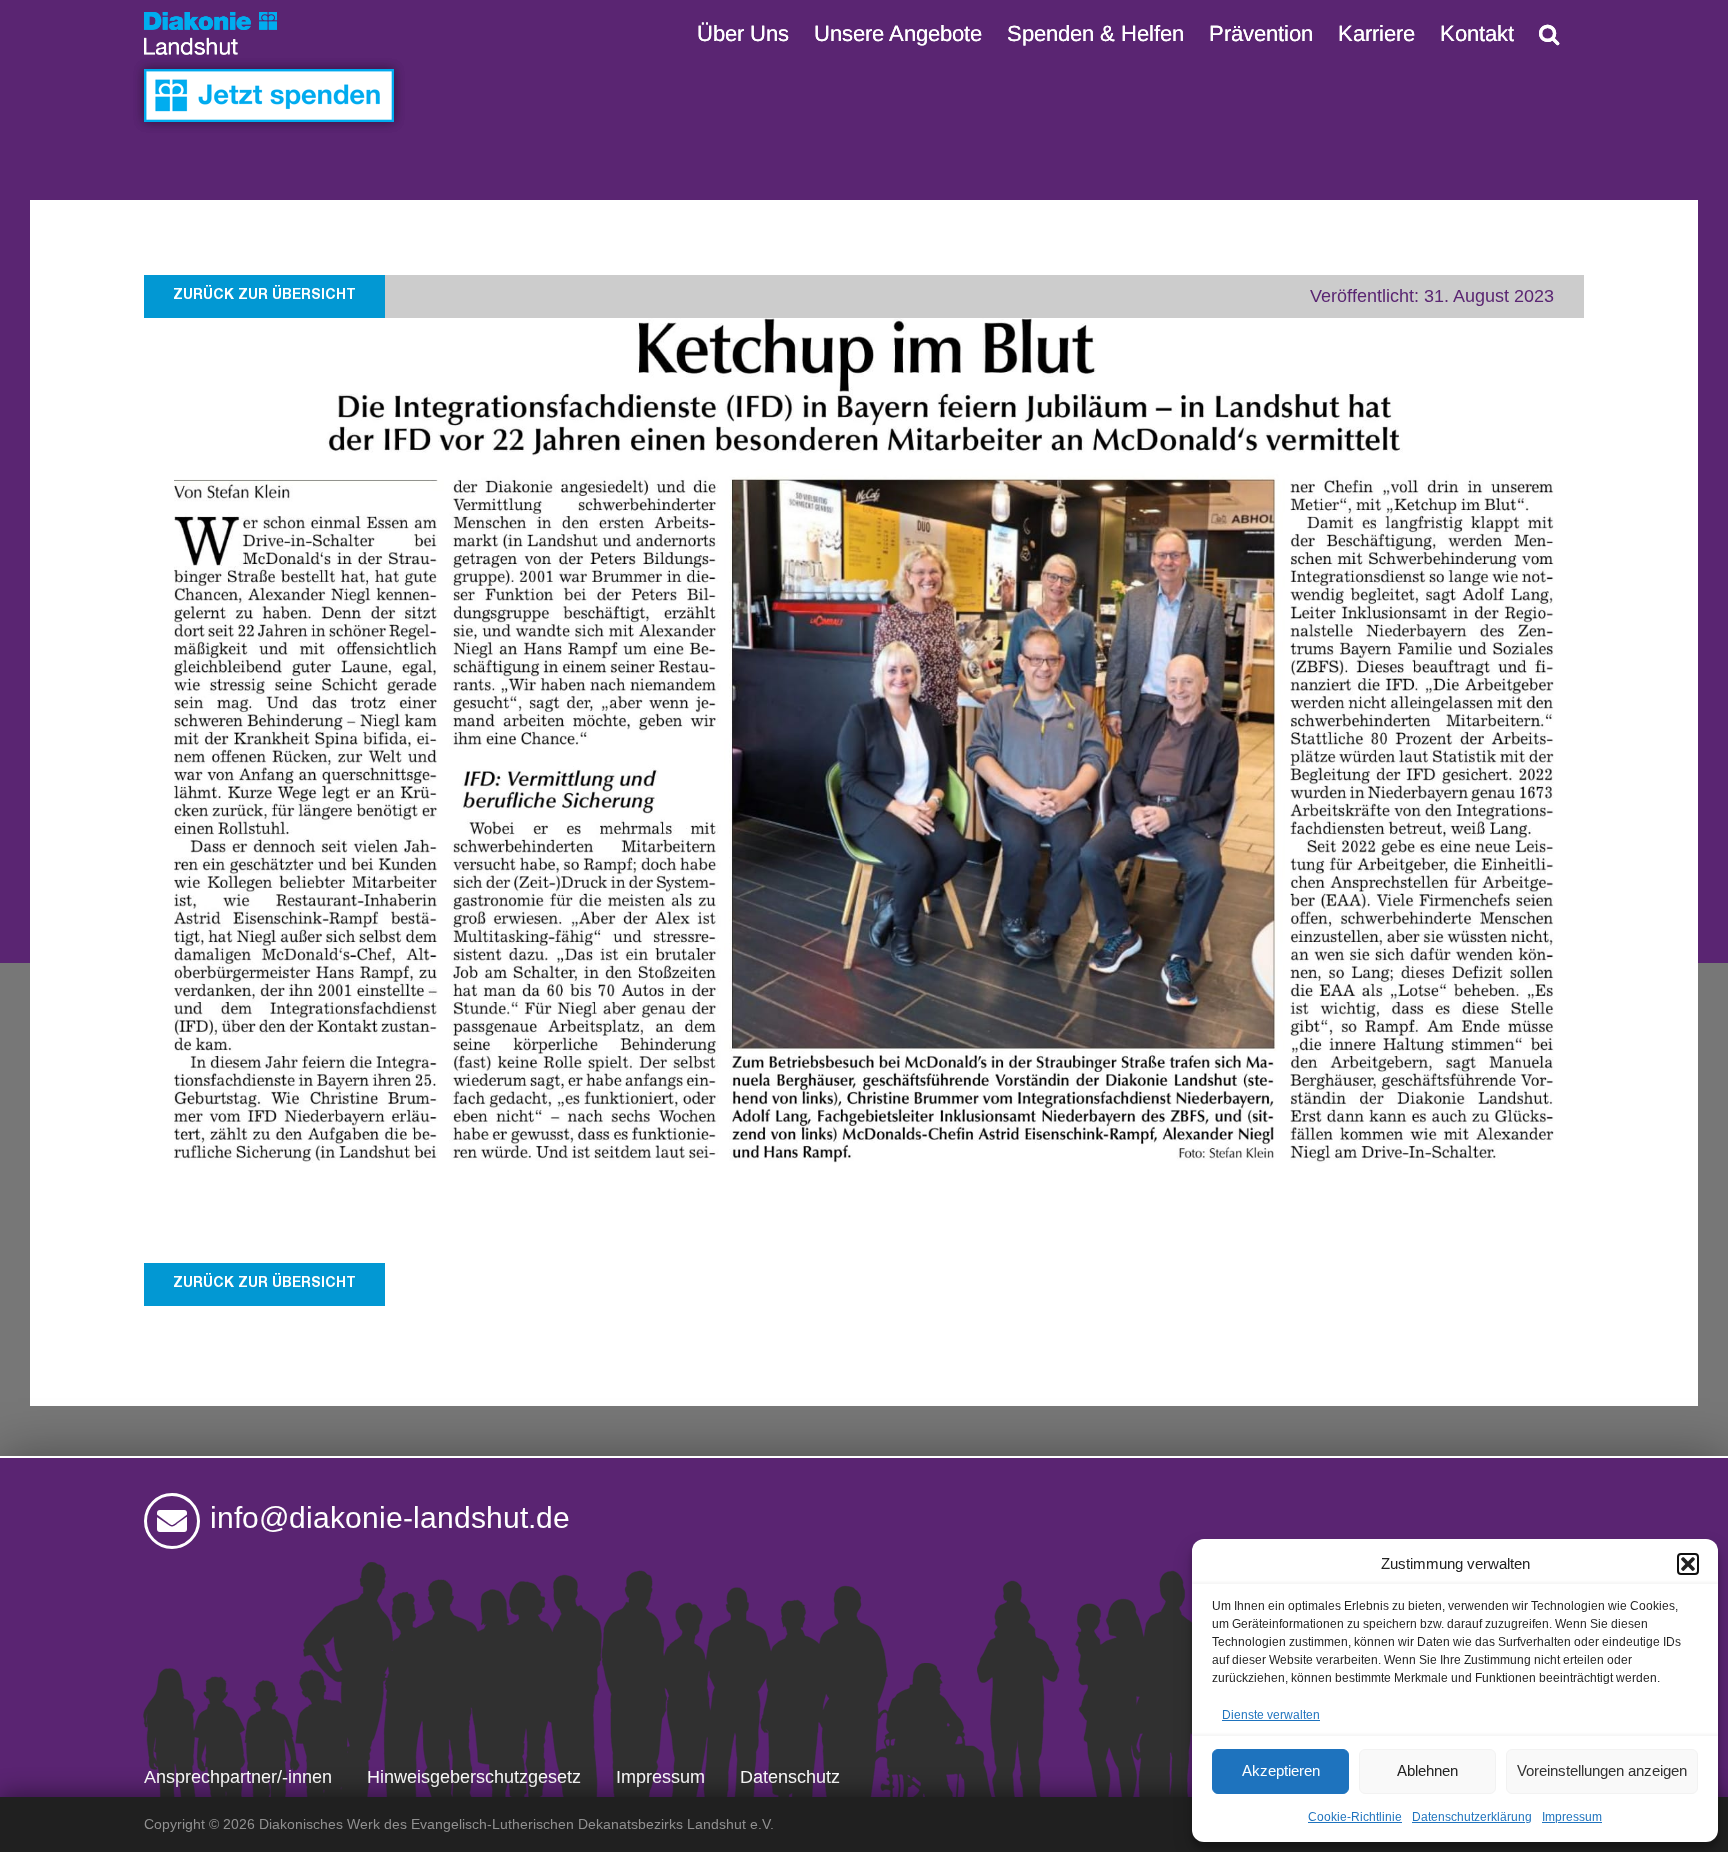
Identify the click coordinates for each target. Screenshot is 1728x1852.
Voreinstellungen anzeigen (1602, 1770)
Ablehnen (1427, 1770)
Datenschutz (790, 1777)
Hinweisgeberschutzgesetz (474, 1777)
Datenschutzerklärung (1472, 1817)
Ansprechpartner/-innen (238, 1777)
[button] (1688, 1564)
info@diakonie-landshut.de (390, 1517)
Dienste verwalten (1271, 1715)
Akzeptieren (1281, 1770)
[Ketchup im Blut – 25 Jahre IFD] (864, 326)
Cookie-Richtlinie (1355, 1817)
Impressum (1572, 1817)
